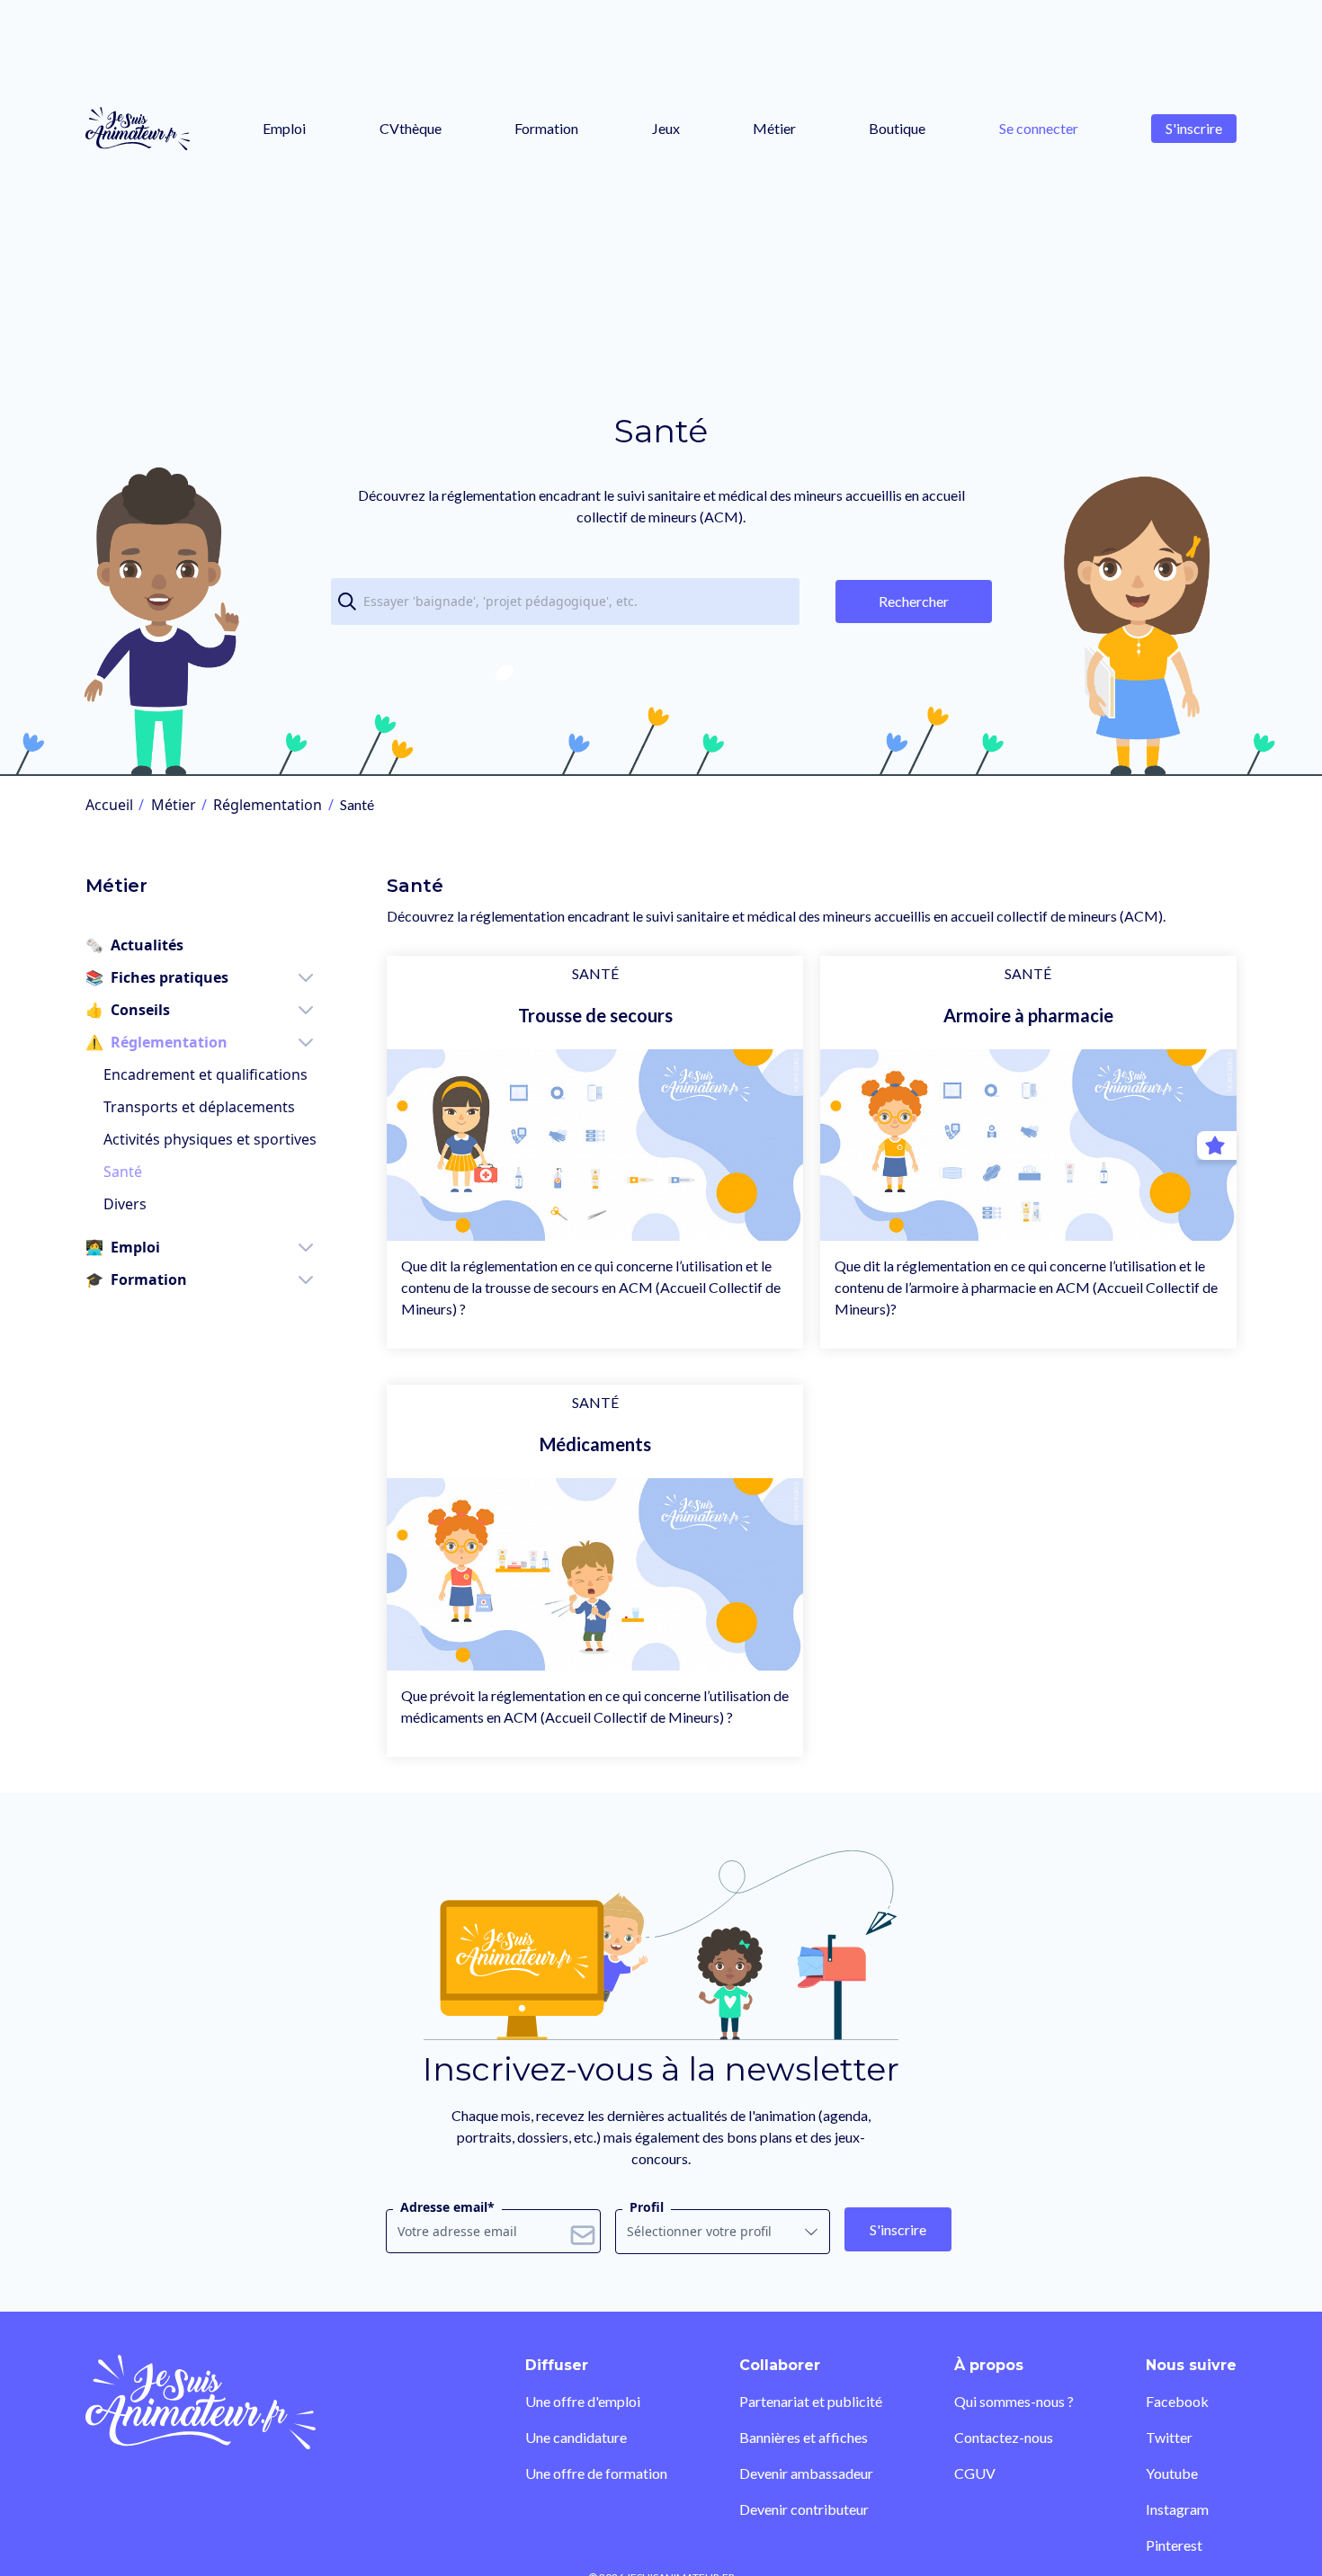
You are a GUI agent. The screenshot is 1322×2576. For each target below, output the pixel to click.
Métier (774, 128)
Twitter (1169, 2437)
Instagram (1177, 2509)
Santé (123, 1172)
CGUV (975, 2473)
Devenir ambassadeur (806, 2473)
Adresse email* (447, 2207)
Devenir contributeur (804, 2509)
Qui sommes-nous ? (1014, 2401)
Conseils (128, 1010)
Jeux (666, 128)
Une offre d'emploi (583, 2401)
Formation (546, 128)
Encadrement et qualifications (205, 1074)
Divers (125, 1204)
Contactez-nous (1004, 2437)
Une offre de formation (596, 2473)
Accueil (109, 805)
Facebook (1177, 2401)
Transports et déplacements (199, 1107)
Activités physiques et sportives (210, 1139)
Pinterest (1174, 2545)
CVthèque (411, 128)
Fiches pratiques (157, 977)
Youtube (1172, 2473)
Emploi (284, 128)
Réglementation (268, 805)
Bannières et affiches (804, 2437)
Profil (647, 2207)
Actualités (134, 945)
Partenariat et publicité (811, 2401)
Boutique (897, 128)
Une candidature (576, 2437)
